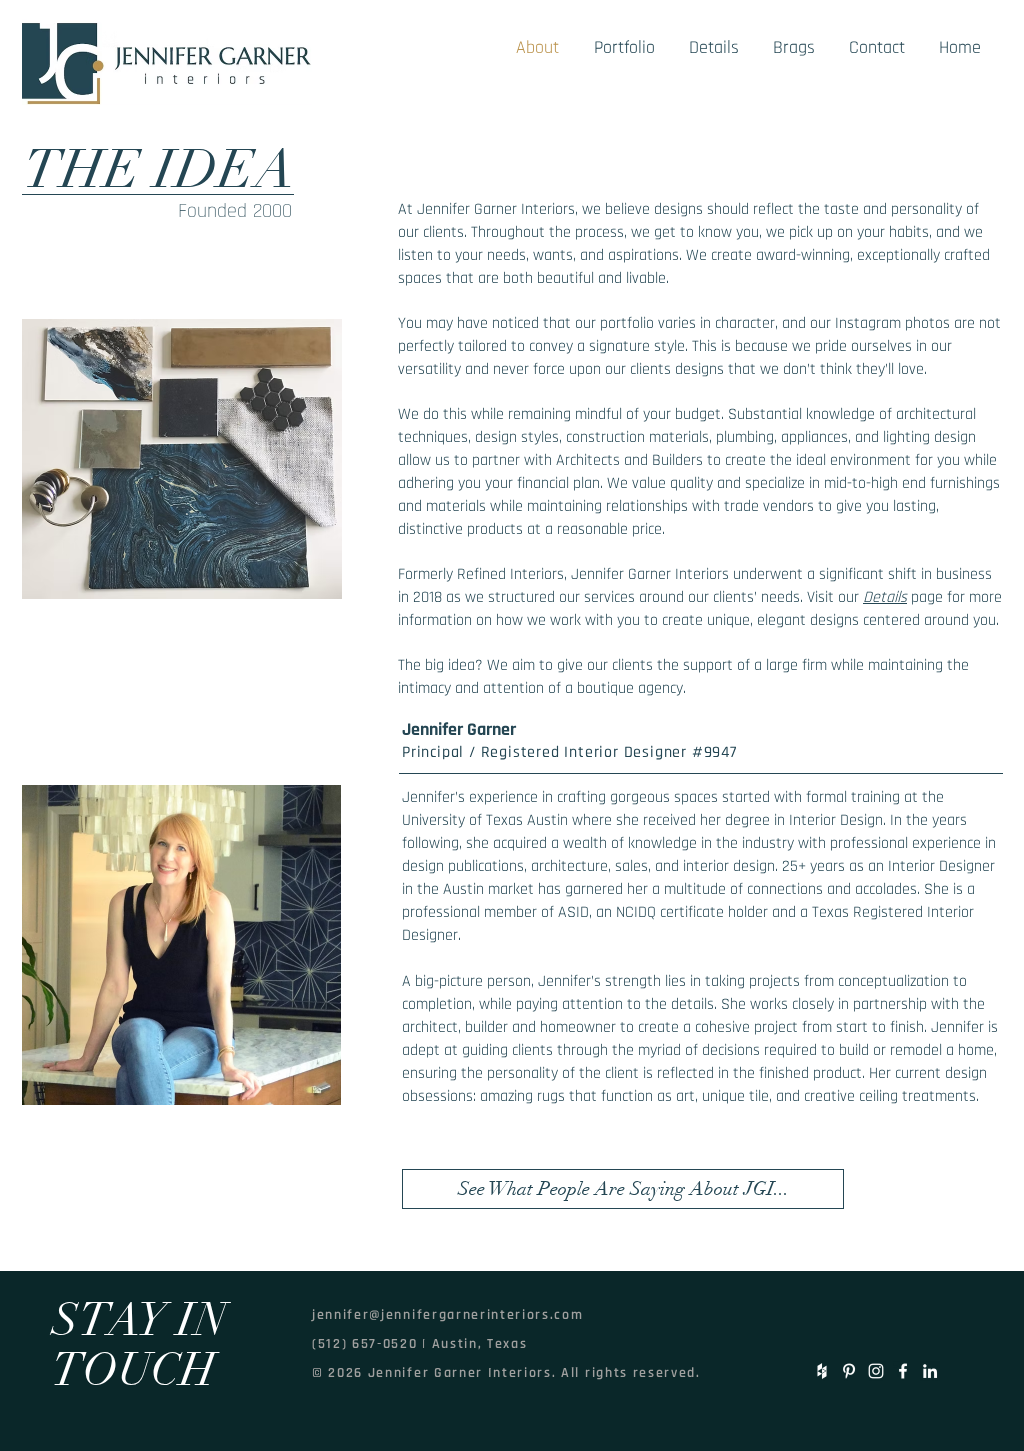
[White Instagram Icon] (876, 1371)
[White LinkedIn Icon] (930, 1371)
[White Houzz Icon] (822, 1371)
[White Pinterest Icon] (849, 1371)
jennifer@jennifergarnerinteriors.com (447, 1315)
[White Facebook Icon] (903, 1371)
